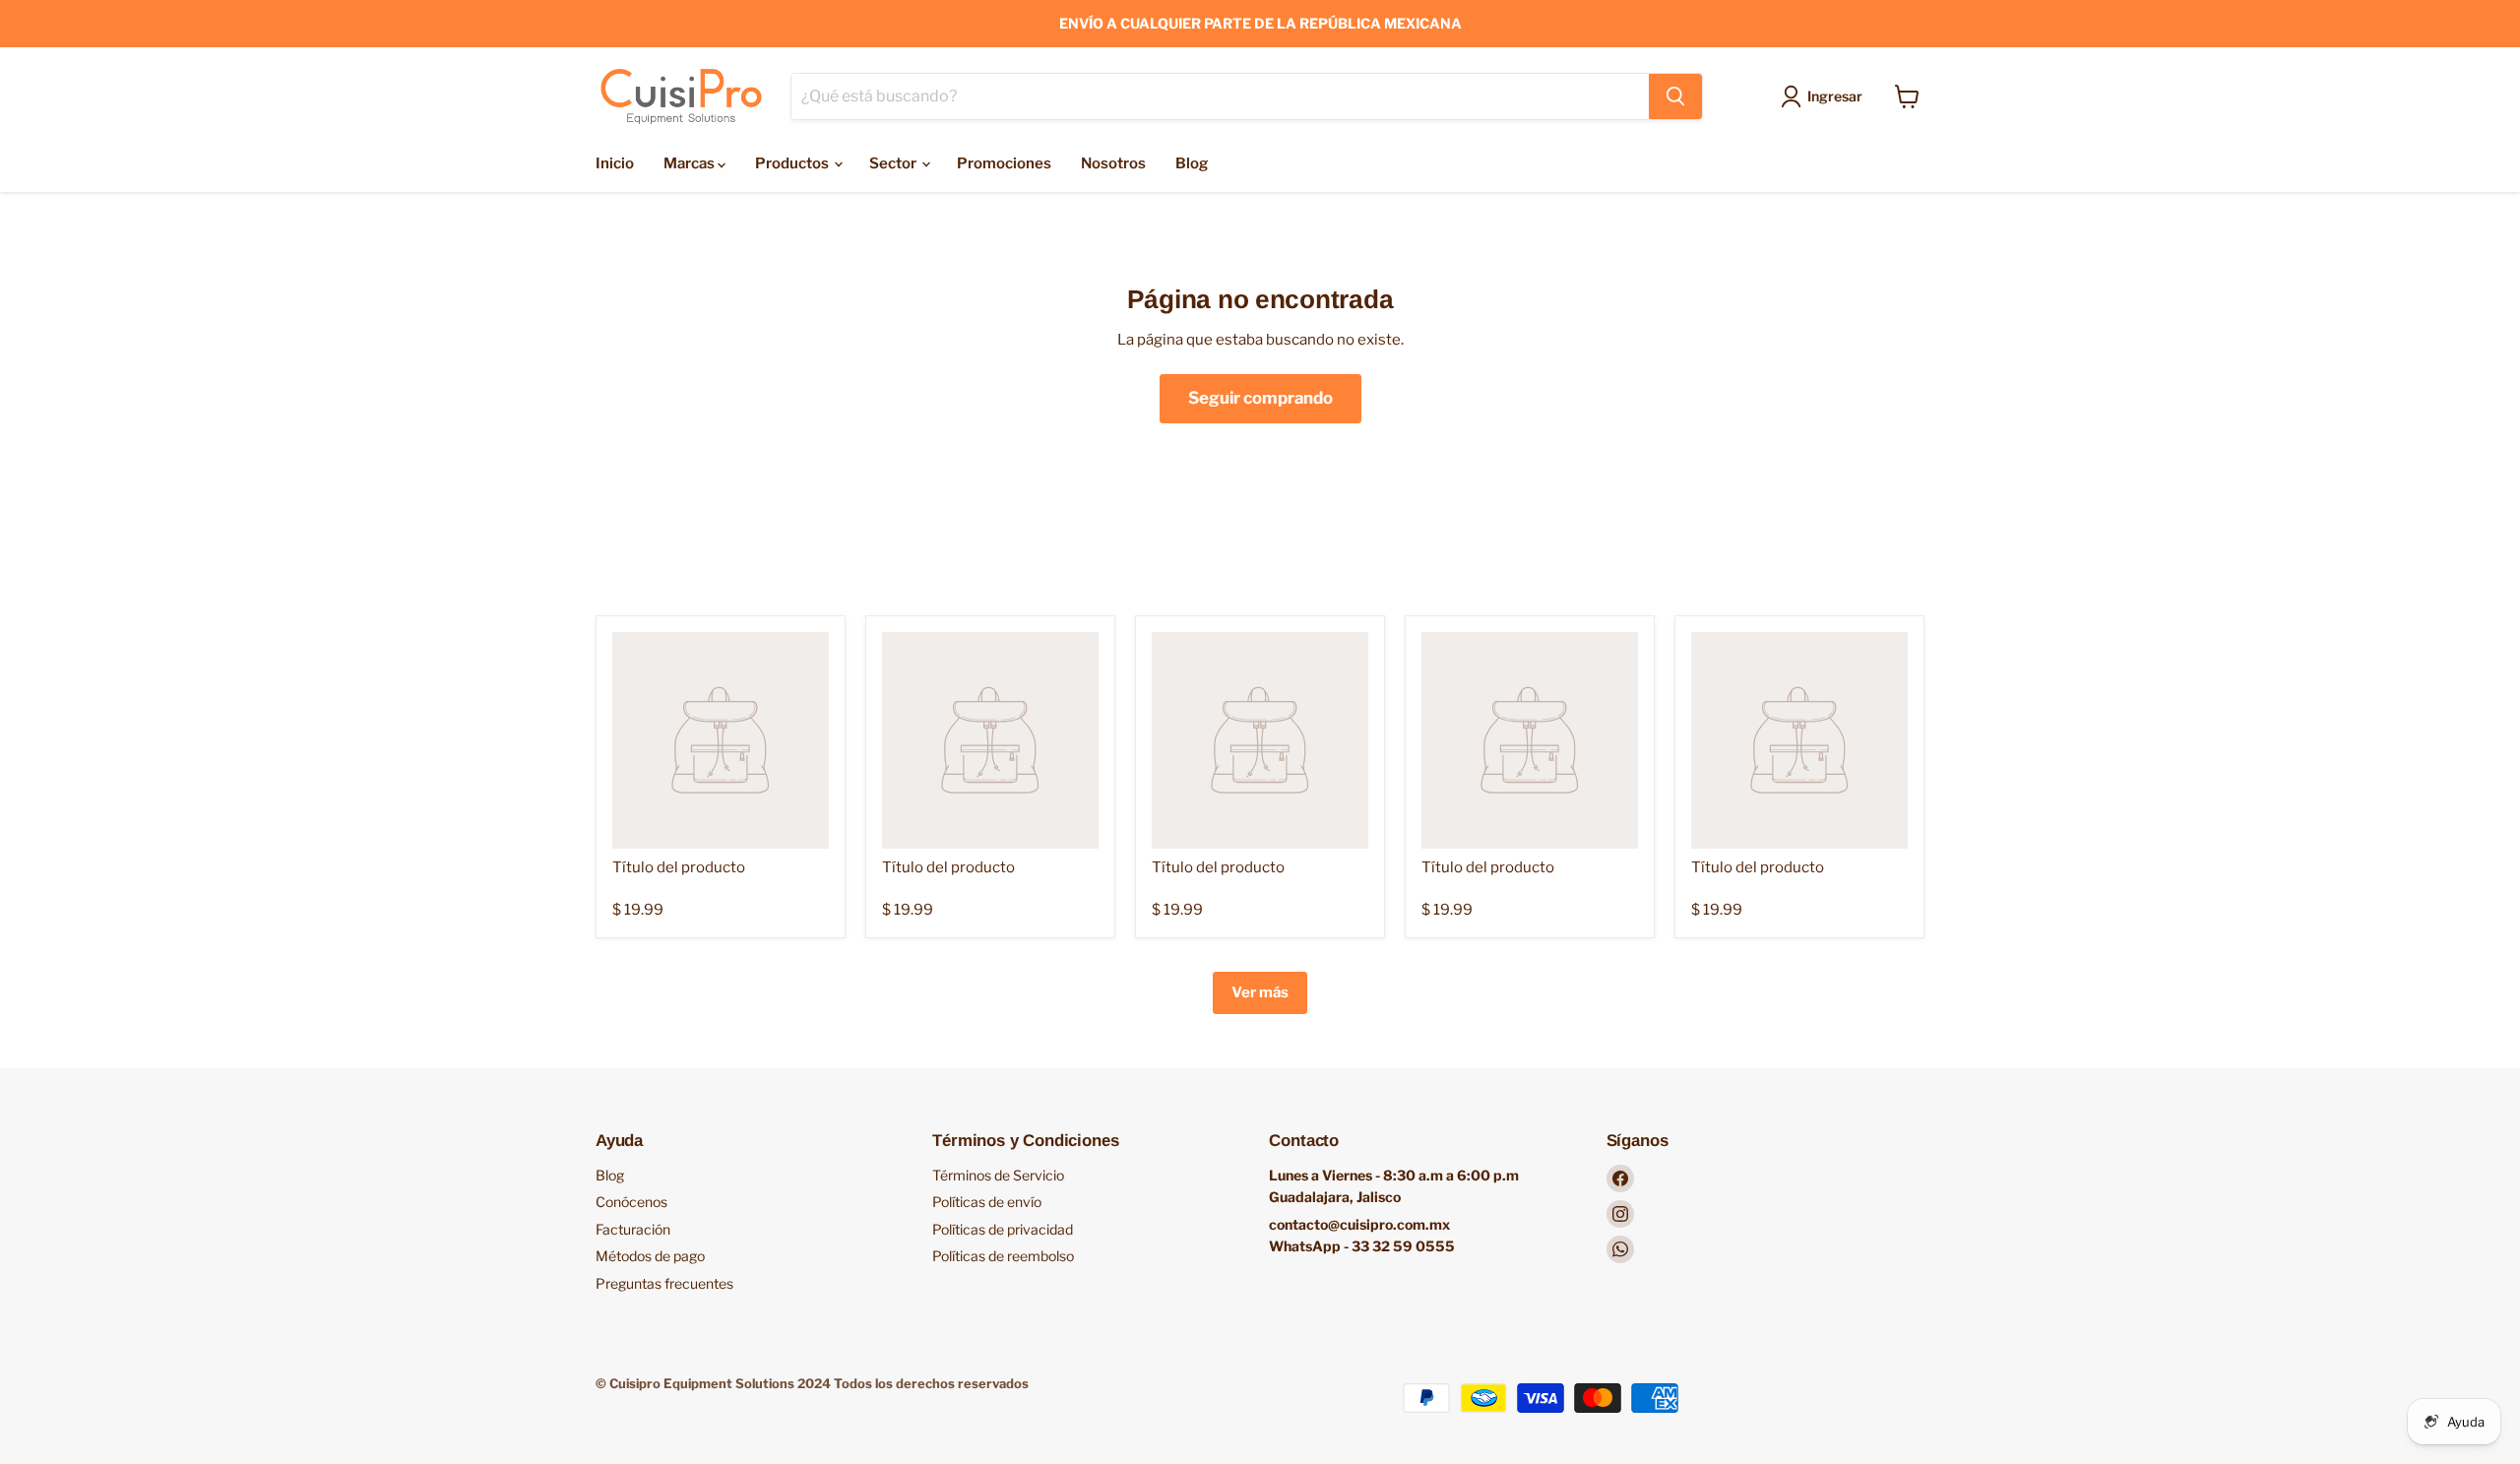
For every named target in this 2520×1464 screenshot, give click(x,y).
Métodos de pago (650, 1256)
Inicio (615, 163)
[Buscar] (1675, 96)
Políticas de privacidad (1003, 1229)
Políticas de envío (987, 1202)
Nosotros (1113, 163)
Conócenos (631, 1202)
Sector (894, 163)
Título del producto (679, 867)
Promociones (1004, 163)
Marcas (691, 163)
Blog (1192, 163)
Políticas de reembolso (1003, 1256)
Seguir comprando (1260, 398)
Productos (793, 163)
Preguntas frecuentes (664, 1283)
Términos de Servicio (998, 1175)
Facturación (633, 1229)
